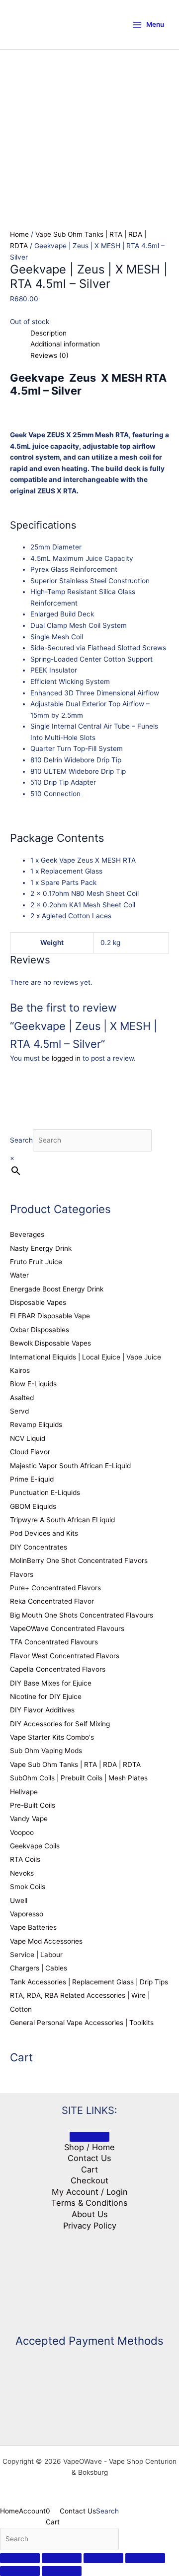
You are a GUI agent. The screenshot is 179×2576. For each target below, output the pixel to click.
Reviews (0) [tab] (49, 355)
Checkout (89, 2180)
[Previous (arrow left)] (20, 2571)
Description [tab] (48, 333)
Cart (89, 2169)
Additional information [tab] (65, 344)
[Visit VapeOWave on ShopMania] (89, 2278)
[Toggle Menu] (89, 2137)
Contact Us (89, 2158)
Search (21, 1140)
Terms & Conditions (89, 2203)
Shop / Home (89, 2147)
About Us (90, 2214)
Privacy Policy (90, 2226)
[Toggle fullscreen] (62, 2558)
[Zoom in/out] (20, 2558)
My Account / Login (90, 2192)
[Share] (103, 2558)
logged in (66, 1058)
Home (19, 234)
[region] (89, 120)
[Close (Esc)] (145, 2558)
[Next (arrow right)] (62, 2571)
